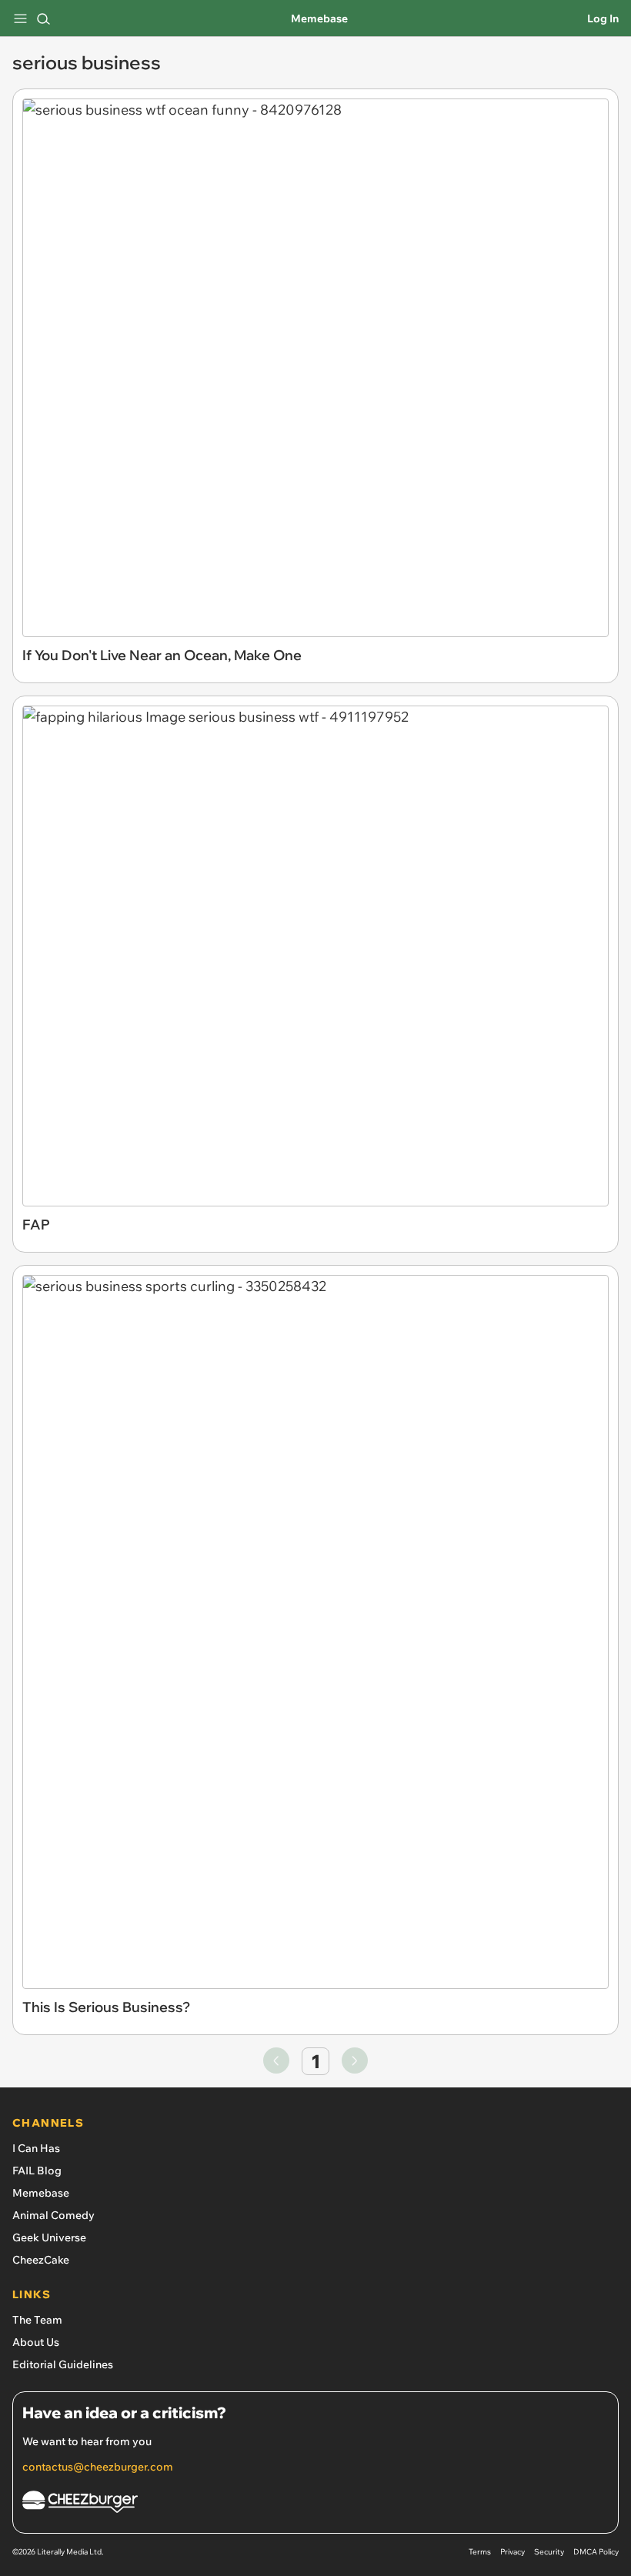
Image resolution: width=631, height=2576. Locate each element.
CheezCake (41, 2260)
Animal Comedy (53, 2215)
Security (549, 2552)
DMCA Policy (596, 2552)
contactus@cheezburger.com (98, 2467)
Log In (603, 18)
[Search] (43, 18)
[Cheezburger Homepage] (315, 2504)
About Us (36, 2342)
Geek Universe (49, 2237)
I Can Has (36, 2148)
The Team (37, 2320)
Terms (480, 2552)
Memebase (319, 18)
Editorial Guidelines (63, 2364)
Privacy (512, 2552)
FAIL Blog (37, 2171)
